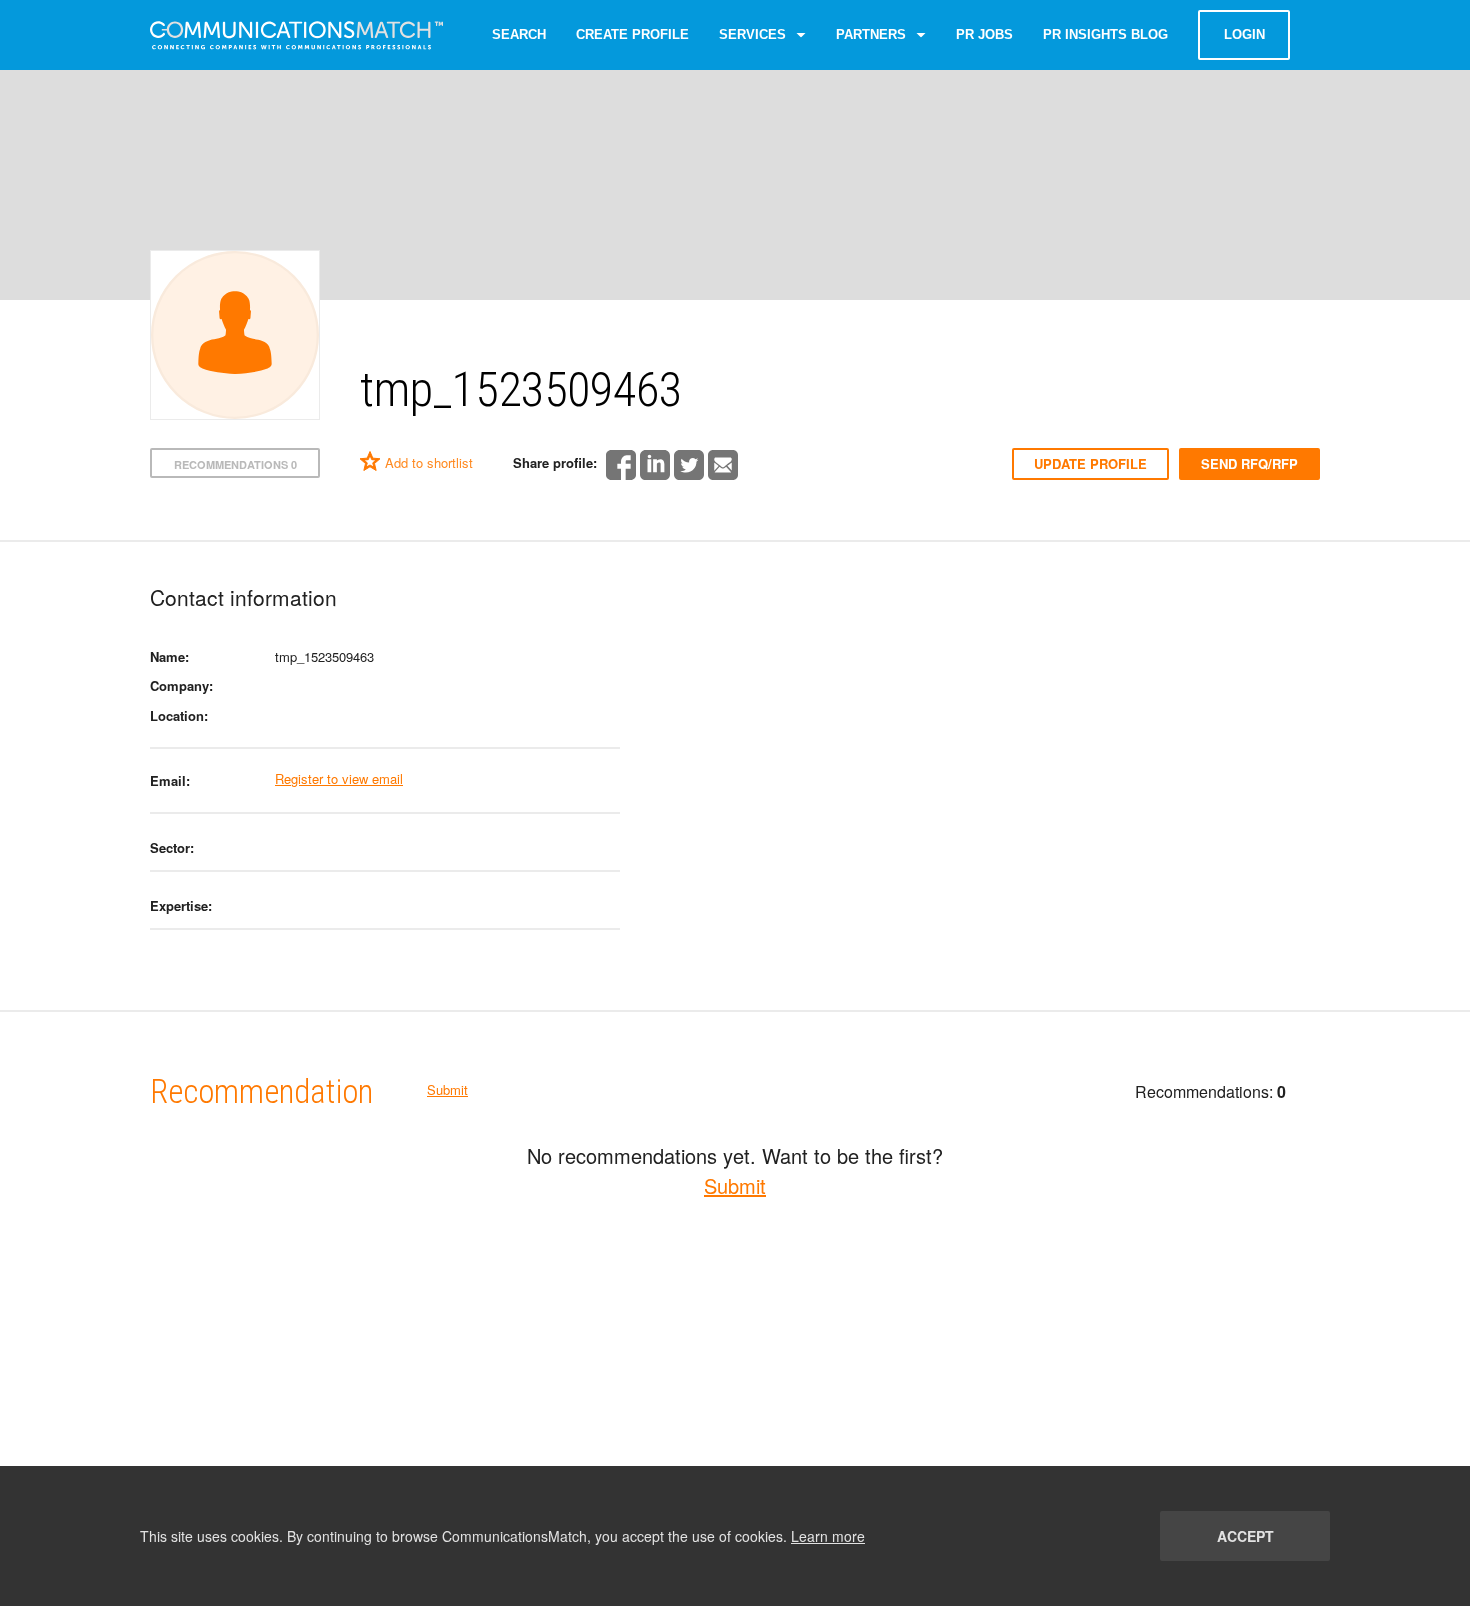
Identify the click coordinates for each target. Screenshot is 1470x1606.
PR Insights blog (1105, 34)
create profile (632, 34)
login (1244, 34)
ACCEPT (1245, 1536)
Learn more (828, 1536)
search (519, 34)
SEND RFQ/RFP (1249, 463)
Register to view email (339, 778)
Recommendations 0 (235, 464)
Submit (447, 1089)
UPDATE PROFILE (1090, 463)
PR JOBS (984, 34)
